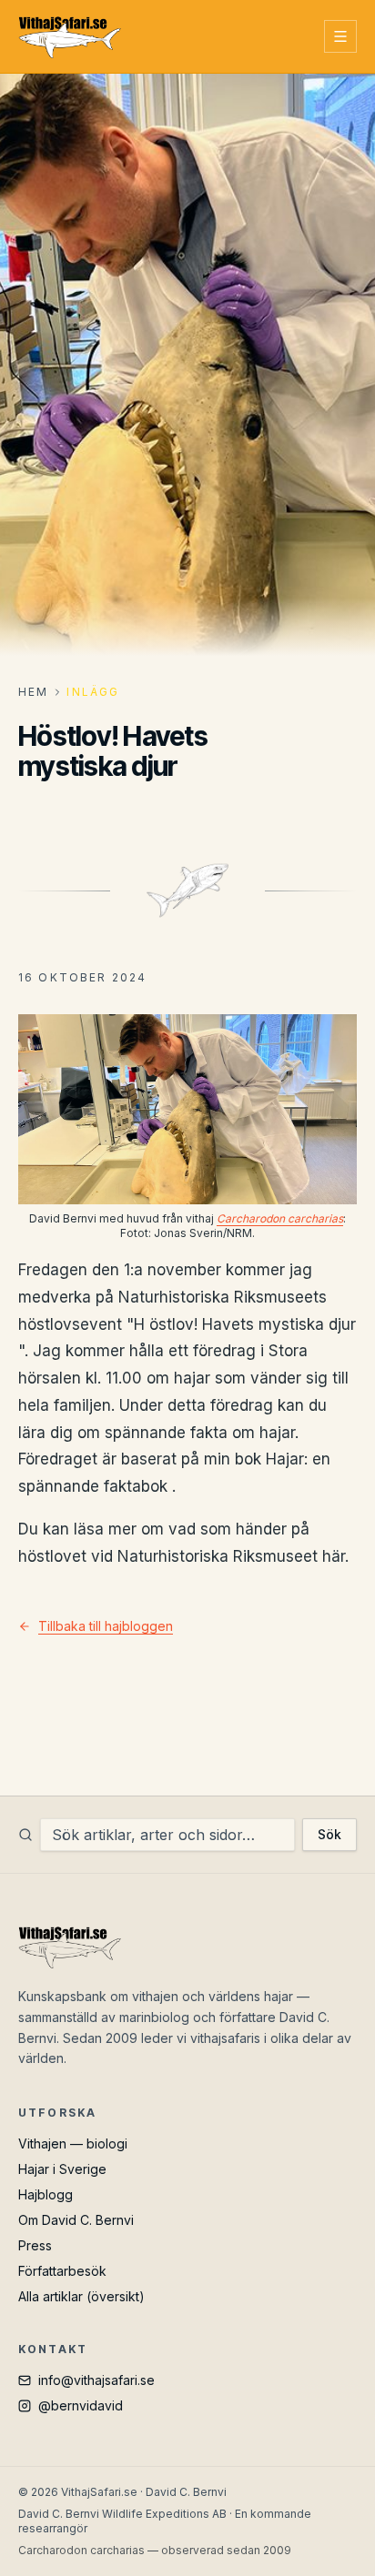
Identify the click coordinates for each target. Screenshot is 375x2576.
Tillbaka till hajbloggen (106, 1626)
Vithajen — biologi (73, 2143)
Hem (33, 692)
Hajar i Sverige (62, 2169)
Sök (329, 1834)
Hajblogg (46, 2194)
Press (35, 2245)
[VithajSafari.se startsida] (70, 36)
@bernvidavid (81, 2405)
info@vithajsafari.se (96, 2380)
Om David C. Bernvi (76, 2220)
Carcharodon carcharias (280, 1218)
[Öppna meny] (340, 36)
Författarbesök (62, 2271)
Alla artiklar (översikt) (81, 2296)
